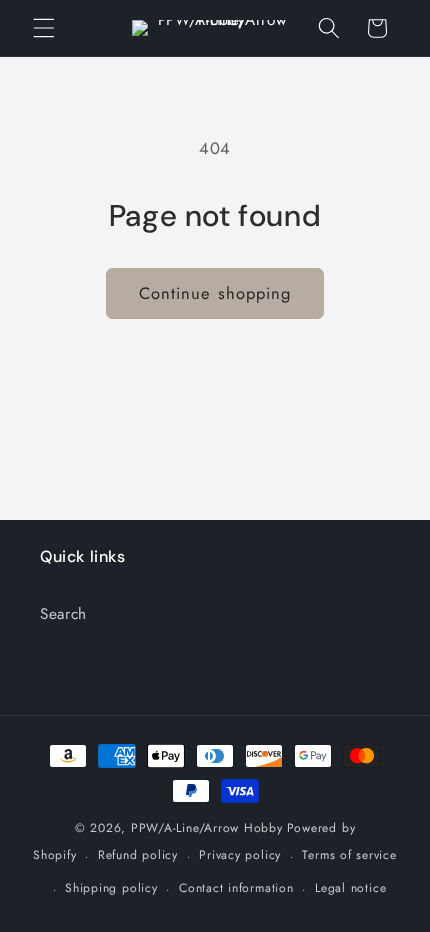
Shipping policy (111, 888)
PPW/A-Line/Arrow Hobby (207, 828)
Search (63, 614)
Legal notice (350, 888)
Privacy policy (240, 855)
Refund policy (138, 855)
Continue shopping (215, 293)
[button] (44, 28)
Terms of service (349, 855)
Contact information (236, 888)
